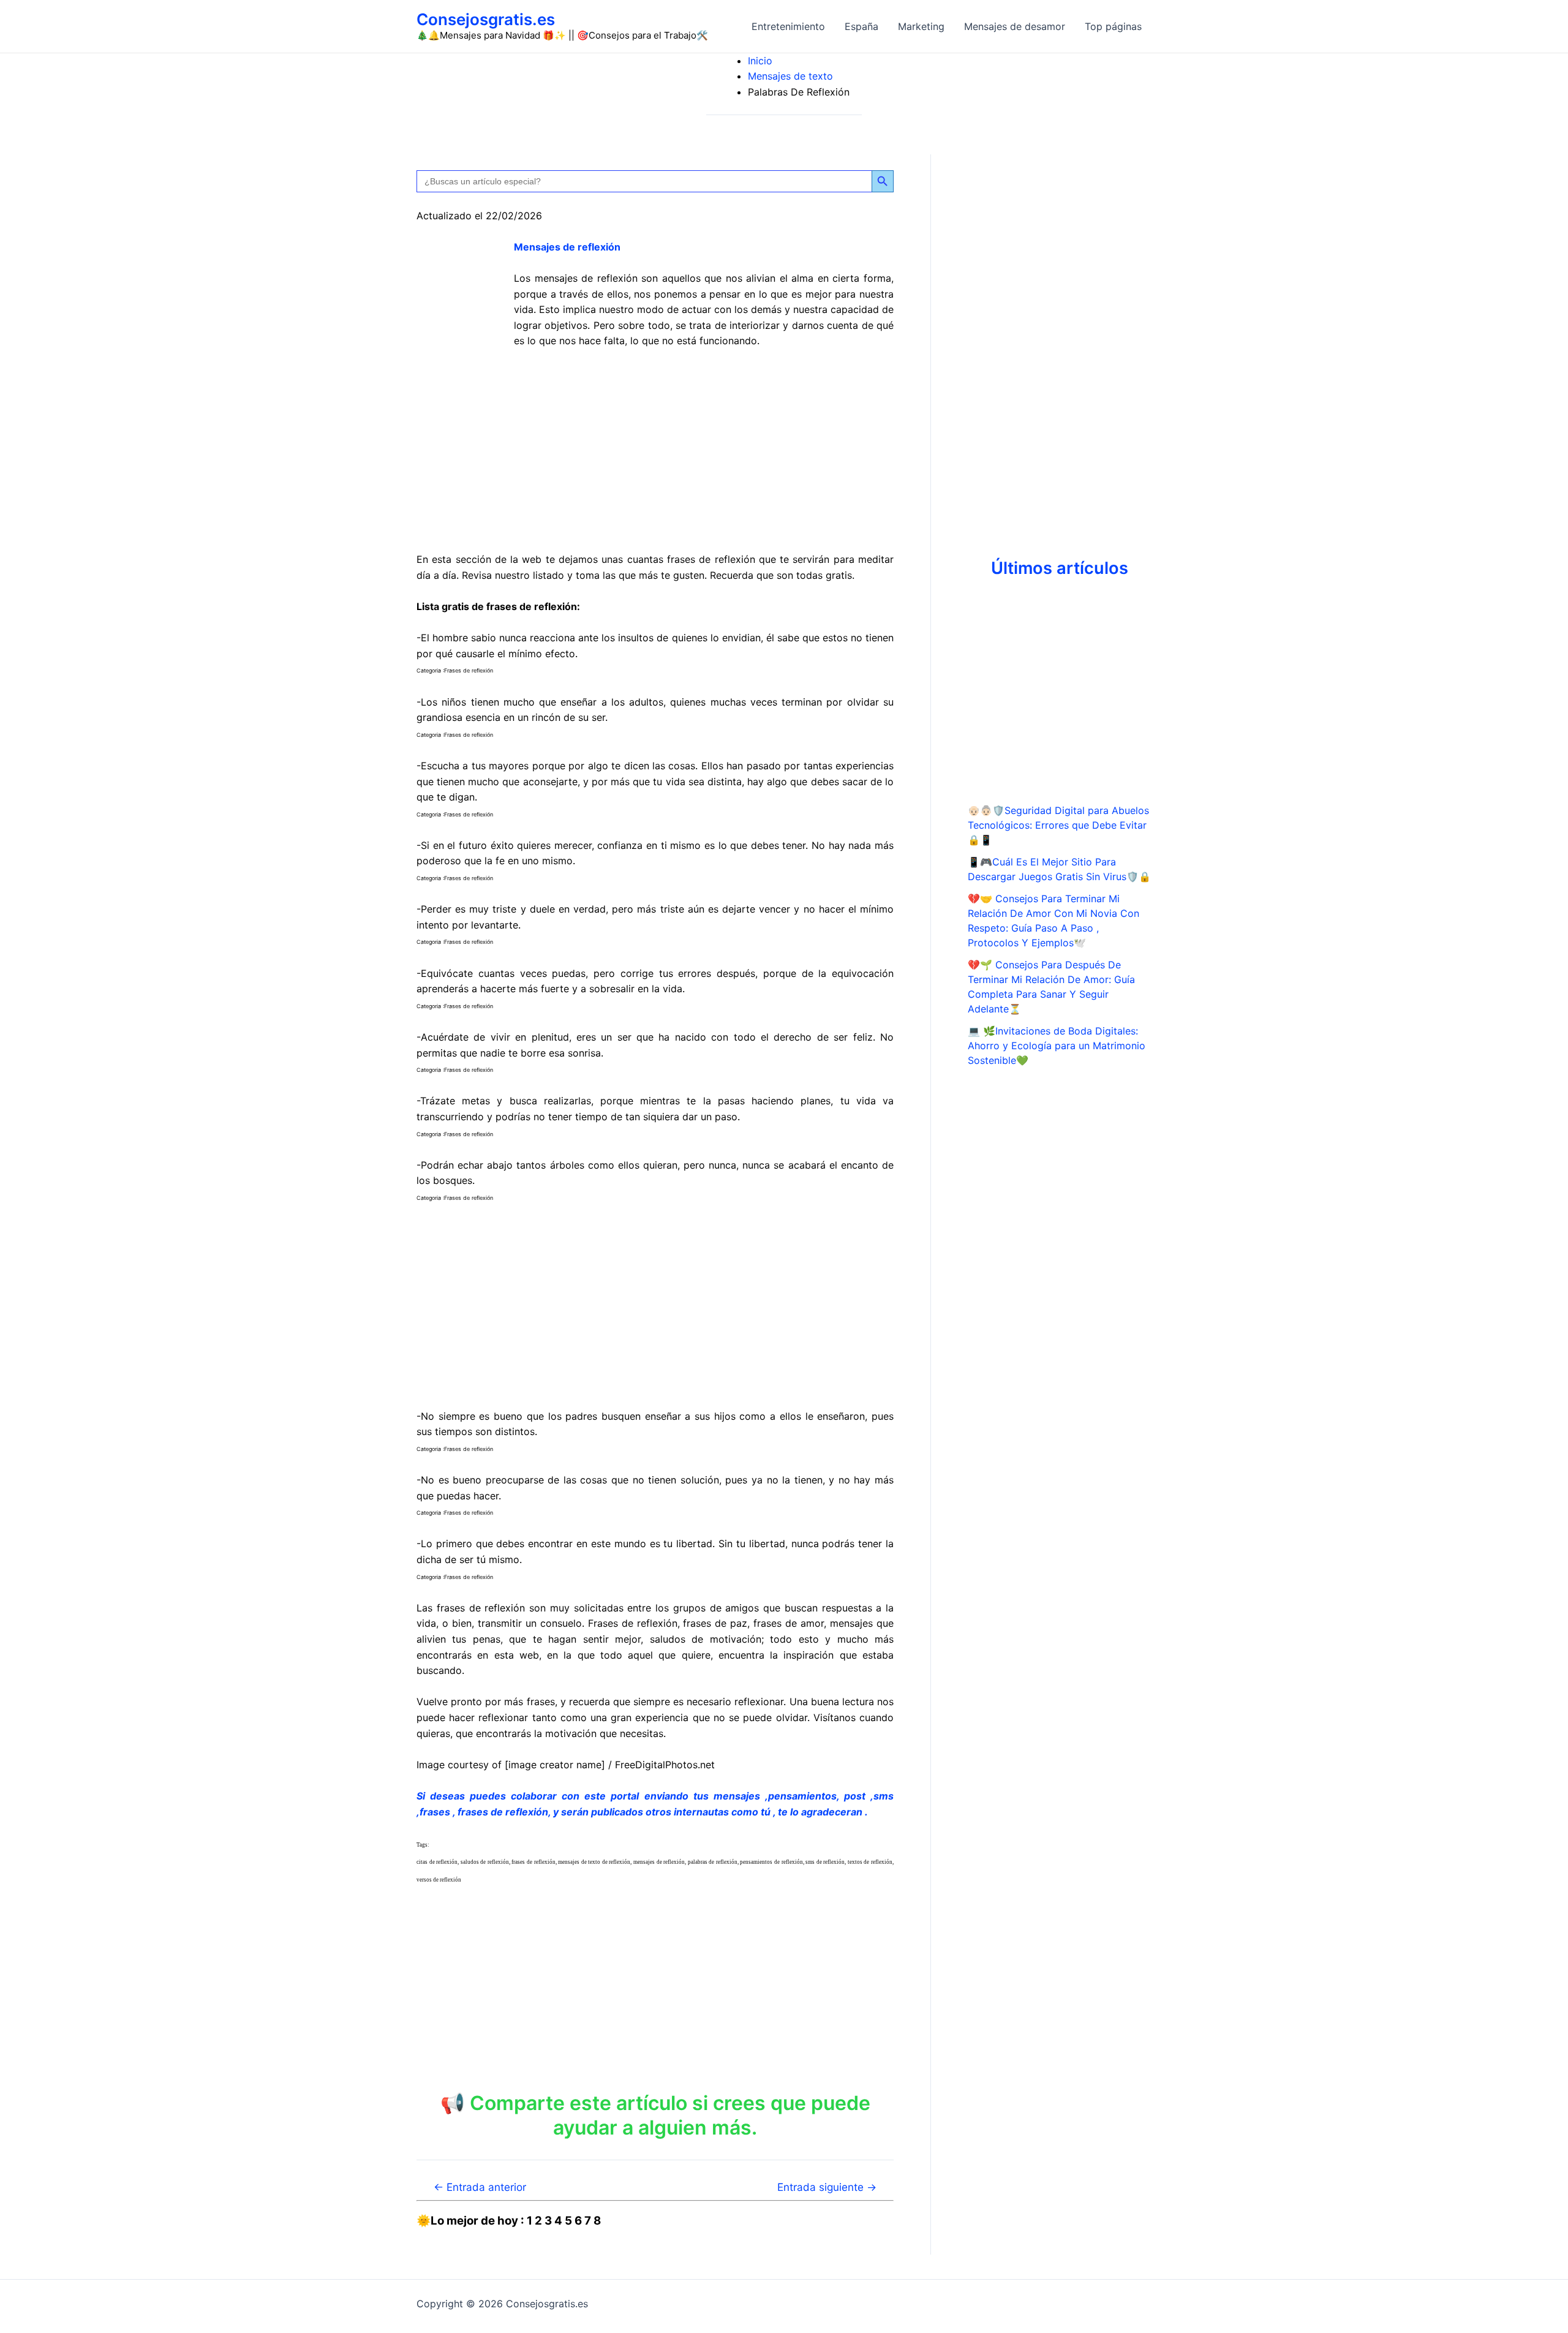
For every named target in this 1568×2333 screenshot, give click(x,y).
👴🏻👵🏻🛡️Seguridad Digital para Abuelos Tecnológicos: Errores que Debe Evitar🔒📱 (1058, 825)
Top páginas (1113, 26)
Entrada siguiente (827, 2187)
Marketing (921, 26)
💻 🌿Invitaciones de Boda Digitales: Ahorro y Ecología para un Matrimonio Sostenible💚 (1057, 1046)
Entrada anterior (480, 2187)
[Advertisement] (655, 451)
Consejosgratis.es (486, 19)
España (861, 26)
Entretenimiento (788, 26)
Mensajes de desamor (1015, 26)
